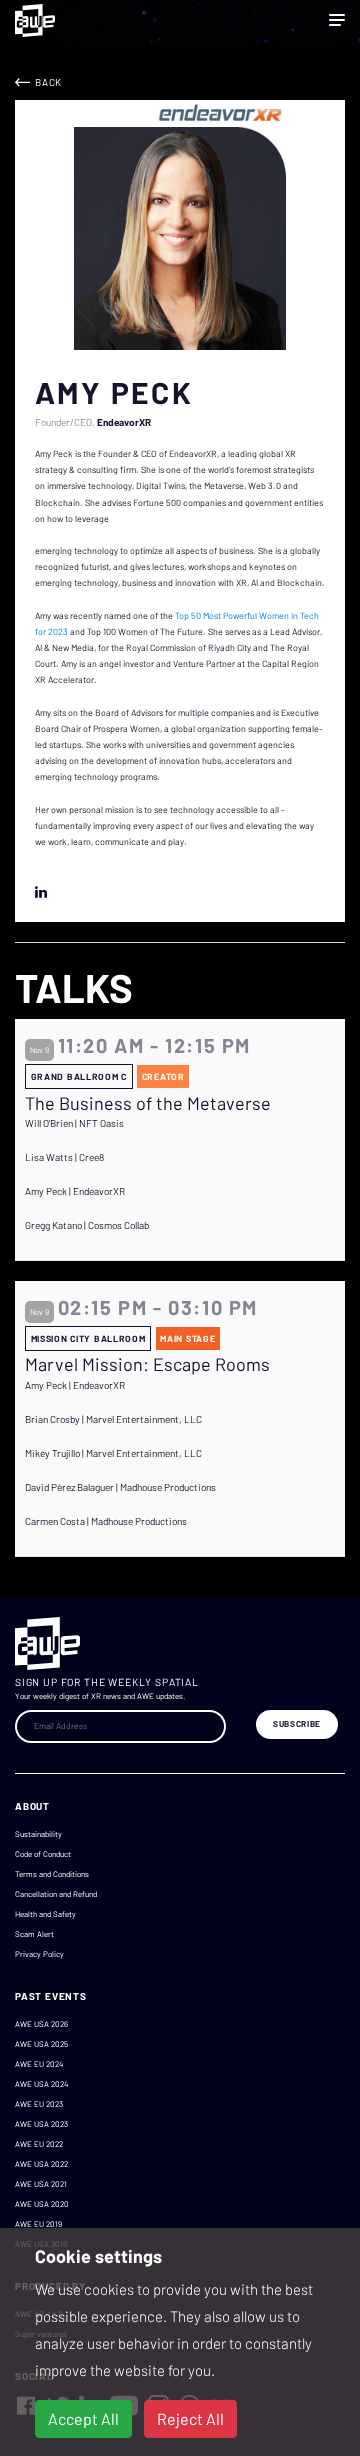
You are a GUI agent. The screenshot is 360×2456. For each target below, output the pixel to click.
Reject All (190, 2418)
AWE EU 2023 (39, 2104)
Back (48, 82)
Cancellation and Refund (56, 1894)
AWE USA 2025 (41, 2044)
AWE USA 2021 (41, 2184)
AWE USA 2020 (42, 2204)
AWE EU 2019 (38, 2224)
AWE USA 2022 (41, 2164)
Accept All (83, 2418)
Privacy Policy (39, 1954)
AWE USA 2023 (41, 2124)
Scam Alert (34, 1934)
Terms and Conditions (52, 1874)
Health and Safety (45, 1914)
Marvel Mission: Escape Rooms (147, 1364)
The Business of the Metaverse (148, 1103)
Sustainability (38, 1834)
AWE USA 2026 (41, 2024)
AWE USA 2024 (41, 2084)
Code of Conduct (43, 1854)
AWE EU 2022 (39, 2144)
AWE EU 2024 (39, 2064)
